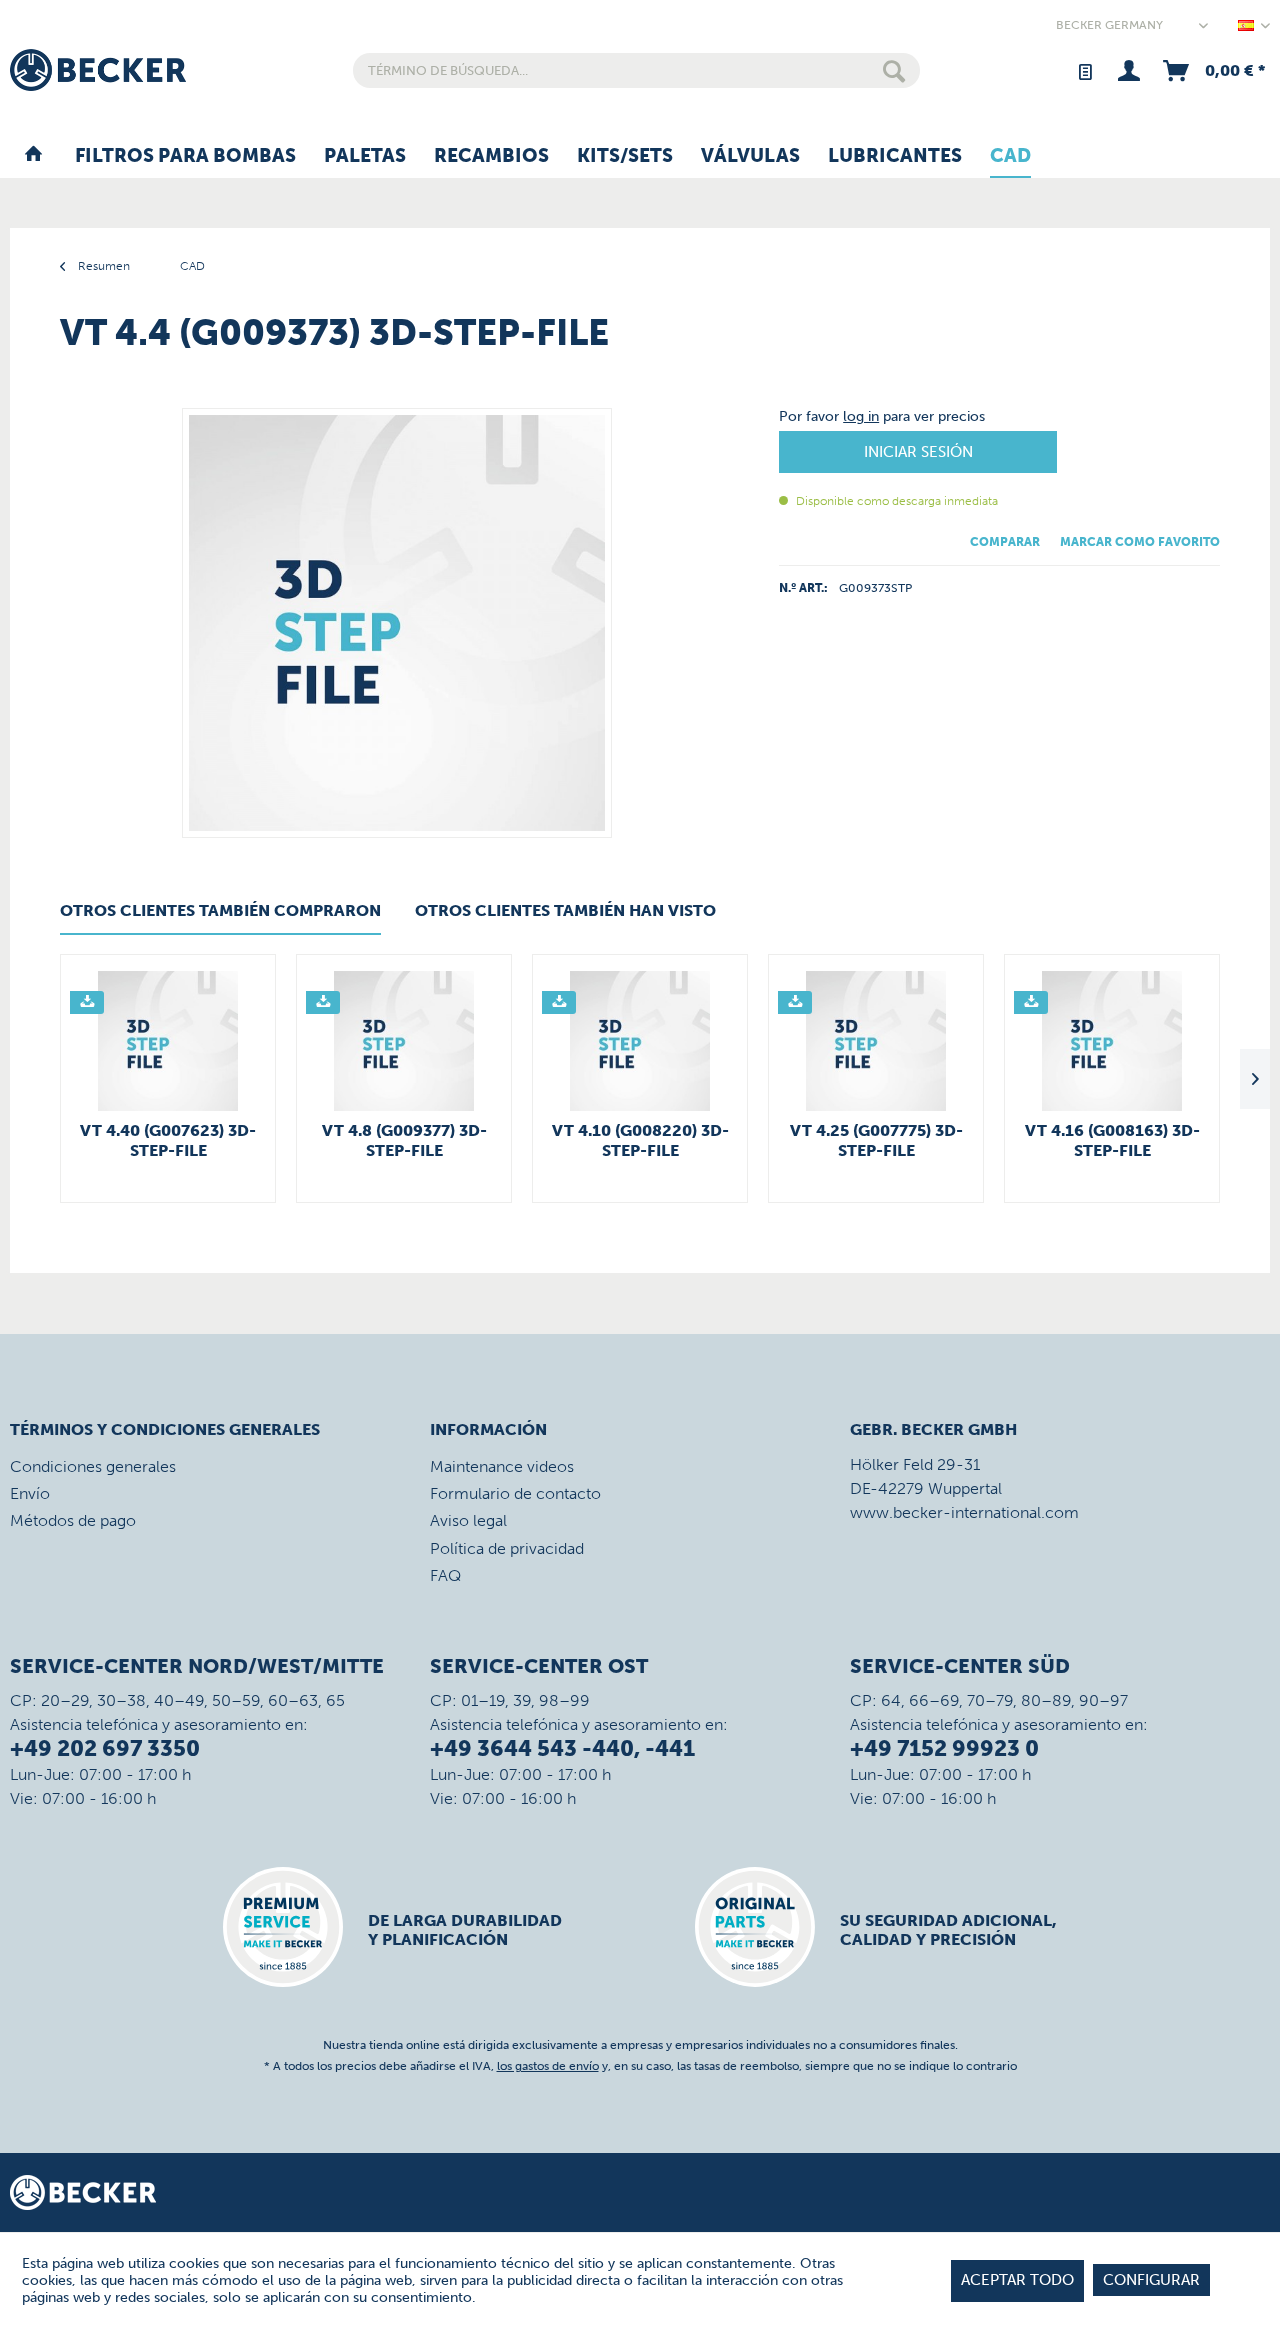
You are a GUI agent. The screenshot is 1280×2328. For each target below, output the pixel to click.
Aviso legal (468, 1520)
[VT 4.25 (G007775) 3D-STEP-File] (876, 1041)
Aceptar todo (1017, 2280)
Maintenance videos (502, 1466)
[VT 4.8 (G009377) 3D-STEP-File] (404, 1041)
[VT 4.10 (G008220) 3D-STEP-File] (640, 1041)
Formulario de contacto (515, 1493)
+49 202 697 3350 (105, 1748)
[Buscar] (894, 70)
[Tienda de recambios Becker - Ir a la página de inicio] (98, 70)
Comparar (1005, 542)
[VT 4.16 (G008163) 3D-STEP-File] (1112, 1041)
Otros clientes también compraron (220, 910)
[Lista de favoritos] (1084, 70)
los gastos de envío (548, 2066)
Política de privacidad (507, 1548)
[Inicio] (33, 157)
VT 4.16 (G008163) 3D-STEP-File (1112, 1140)
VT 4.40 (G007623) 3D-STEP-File (168, 1140)
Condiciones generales (93, 1466)
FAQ (445, 1575)
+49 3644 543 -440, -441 (562, 1748)
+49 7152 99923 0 (944, 1748)
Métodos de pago (73, 1520)
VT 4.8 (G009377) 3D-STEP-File (404, 1140)
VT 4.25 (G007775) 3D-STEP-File (876, 1140)
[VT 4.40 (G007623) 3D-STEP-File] (168, 1041)
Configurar (1151, 2280)
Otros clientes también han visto (565, 910)
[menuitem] (636, 70)
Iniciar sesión (918, 452)
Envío (30, 1493)
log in (861, 416)
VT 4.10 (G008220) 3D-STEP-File (640, 1140)
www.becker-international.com (964, 1512)
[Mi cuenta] (1128, 70)
